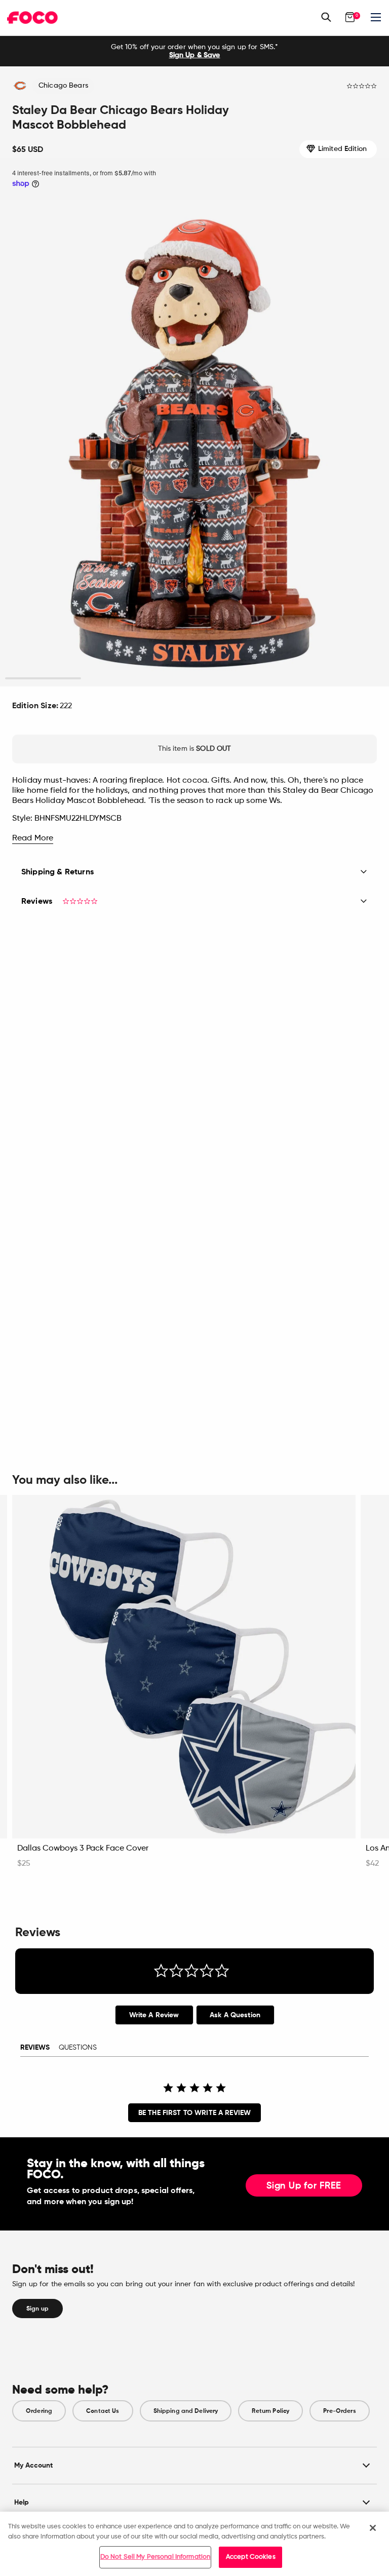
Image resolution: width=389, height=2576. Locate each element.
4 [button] (270, 679)
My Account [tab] (33, 2465)
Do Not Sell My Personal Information (155, 2557)
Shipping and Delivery (186, 2411)
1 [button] (43, 679)
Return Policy (270, 2411)
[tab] (154, 2015)
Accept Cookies (251, 2557)
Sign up (37, 2309)
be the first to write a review (194, 2113)
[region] (194, 2544)
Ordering (39, 2411)
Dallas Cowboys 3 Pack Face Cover (83, 1849)
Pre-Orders (339, 2411)
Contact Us (103, 2411)
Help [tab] (22, 2502)
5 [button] (346, 679)
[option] (194, 51)
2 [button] (119, 679)
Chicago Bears (63, 86)
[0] (350, 17)
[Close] (373, 2528)
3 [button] (195, 679)
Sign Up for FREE (304, 2186)
